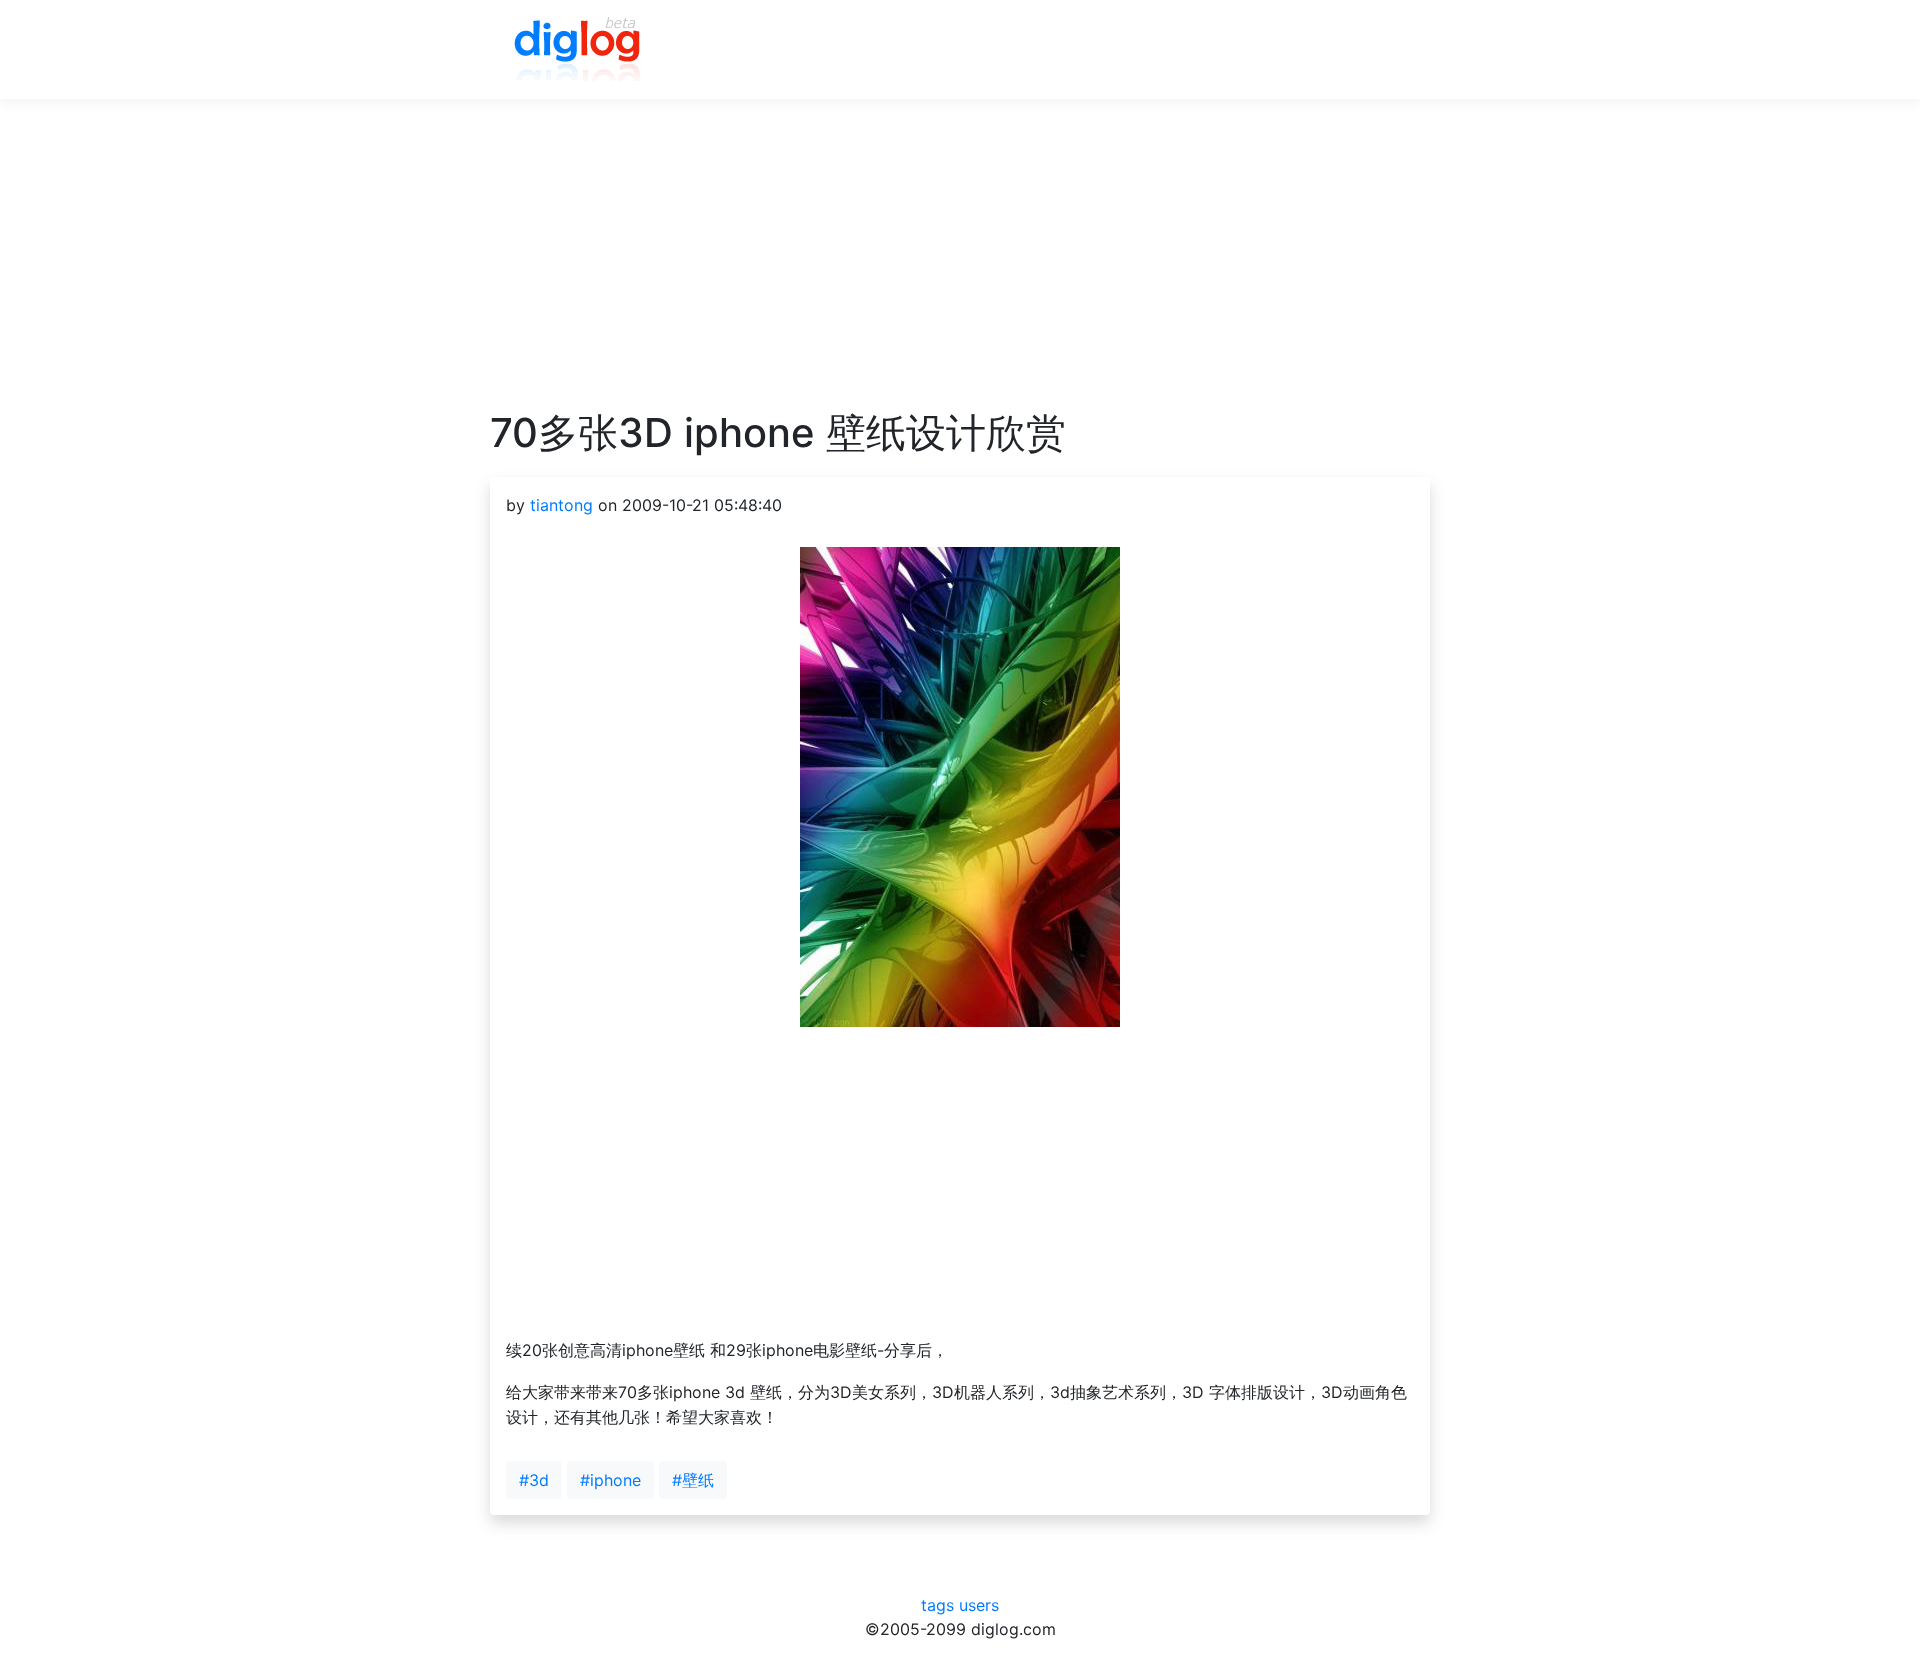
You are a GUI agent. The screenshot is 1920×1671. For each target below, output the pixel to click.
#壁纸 (693, 1480)
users (979, 1605)
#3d (534, 1480)
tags (937, 1605)
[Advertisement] (960, 269)
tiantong (561, 505)
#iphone (610, 1480)
